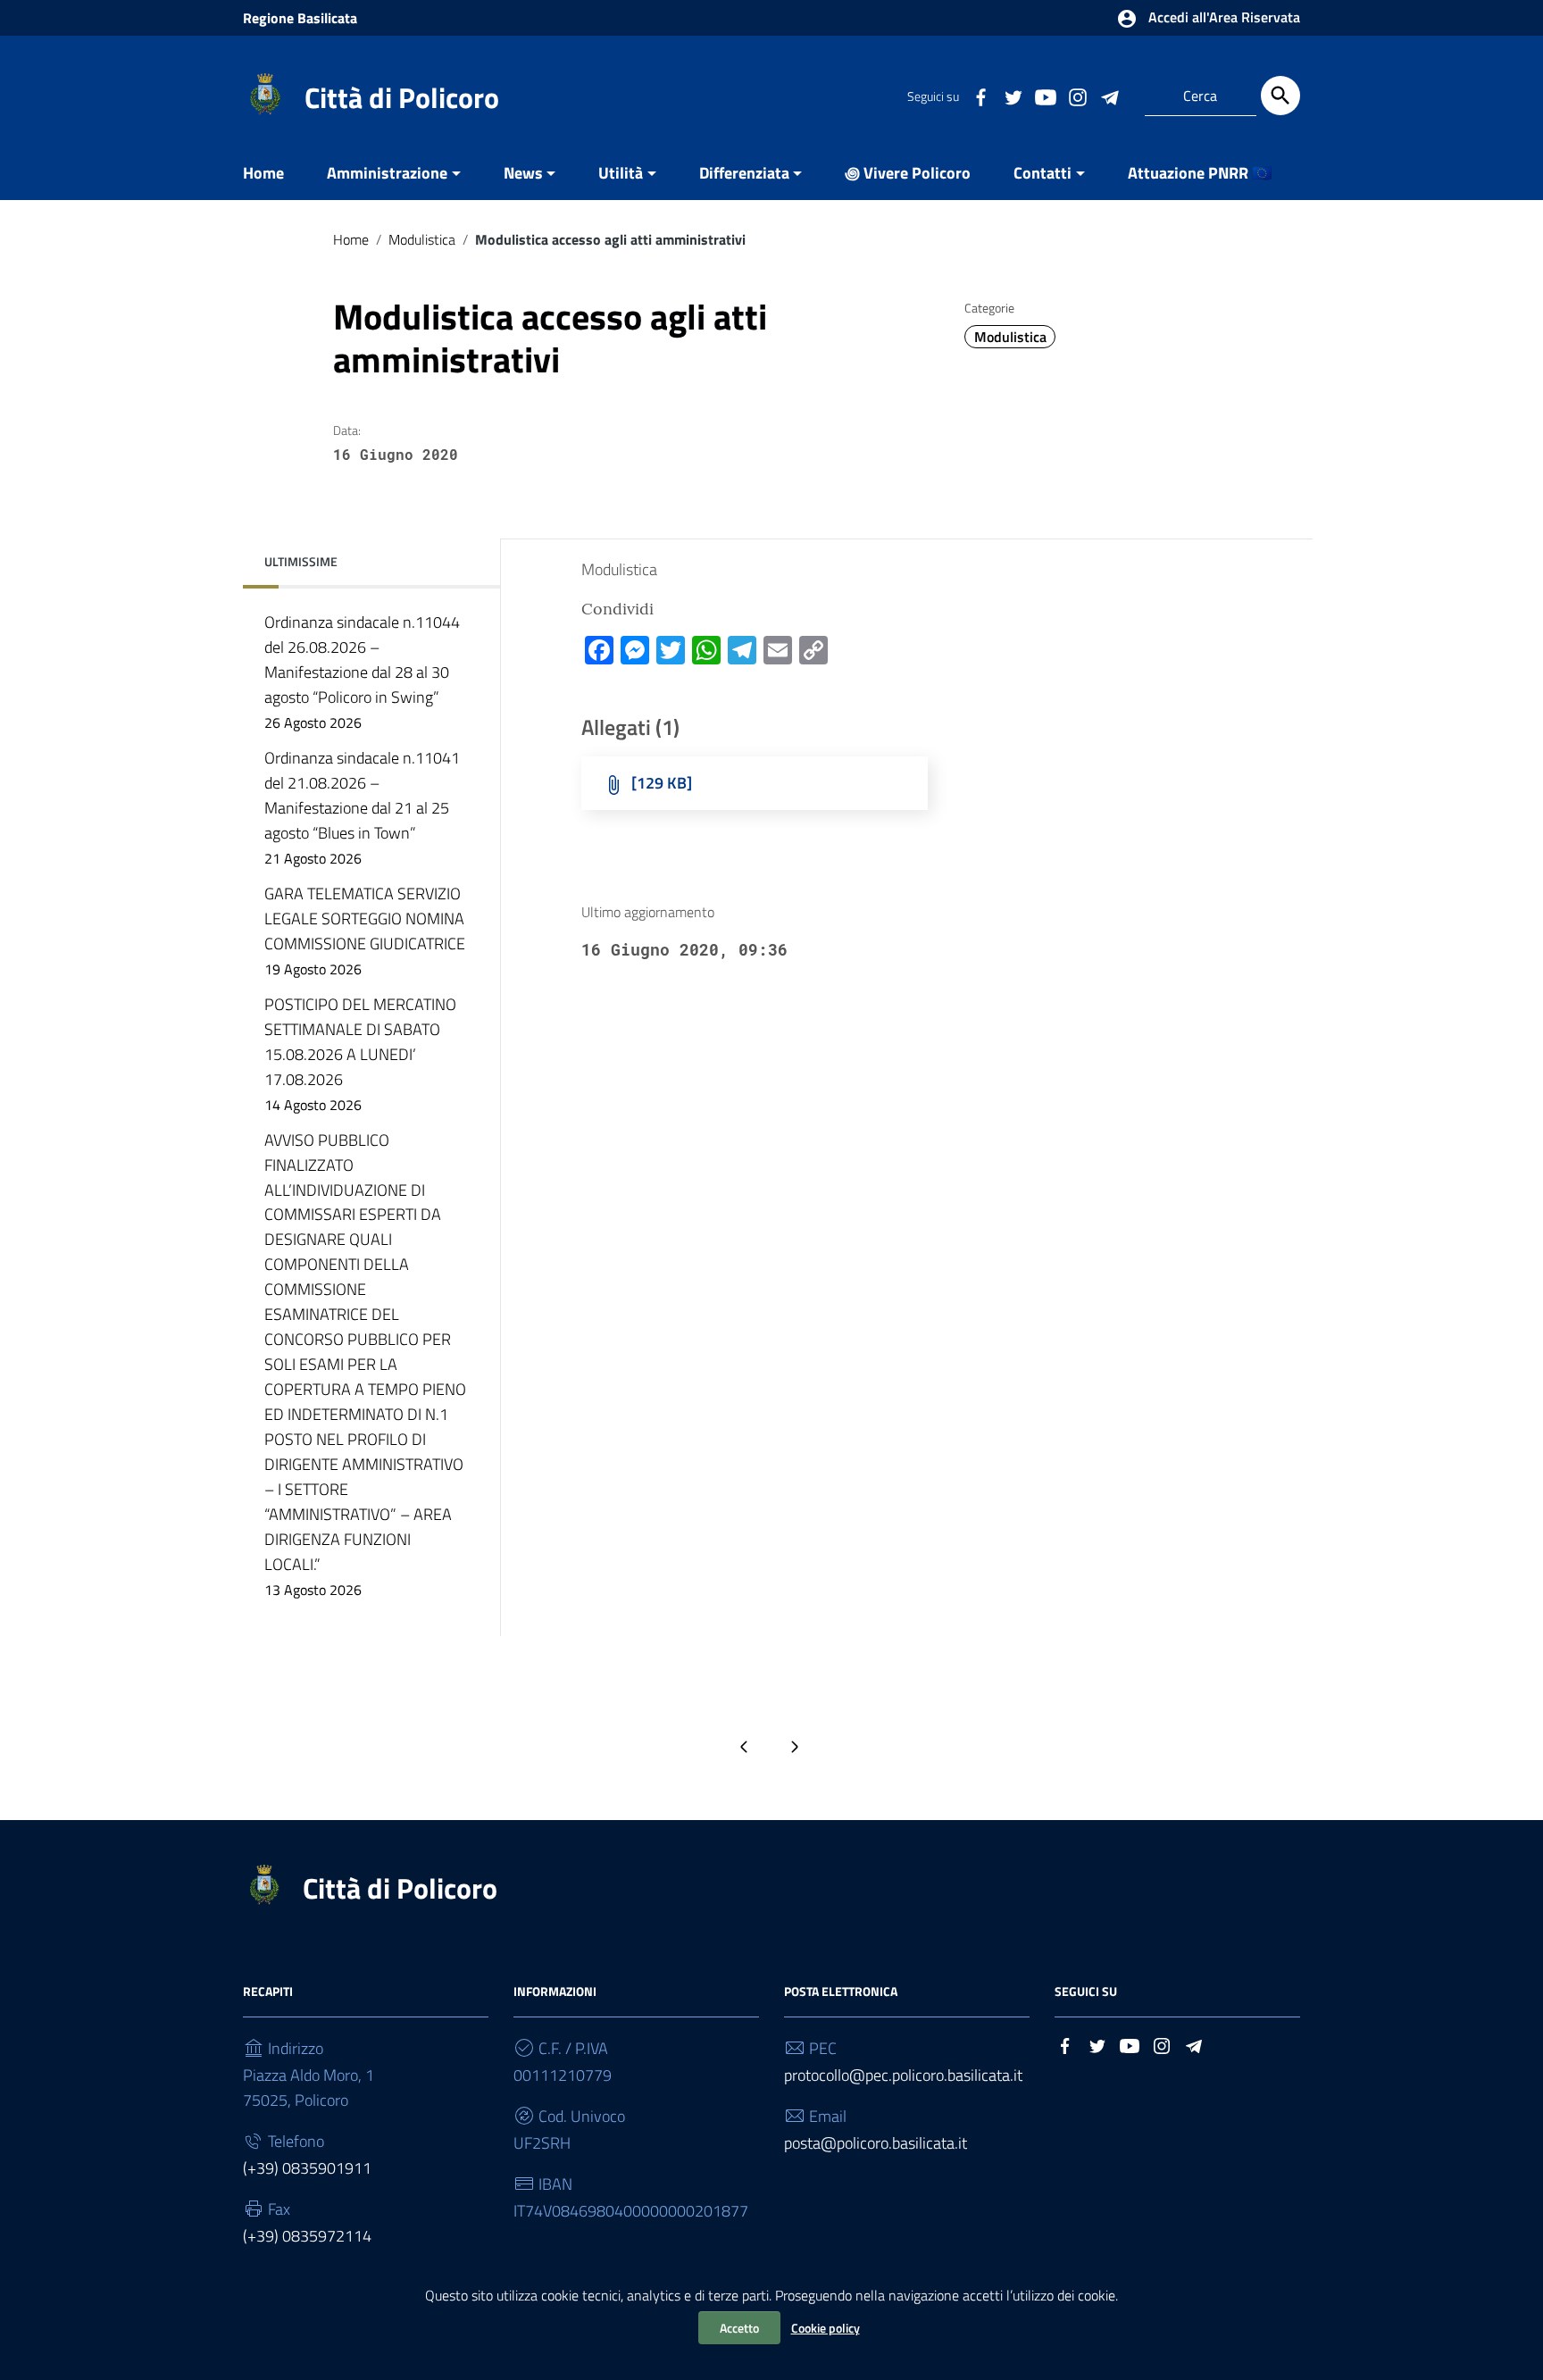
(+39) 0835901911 (307, 2168)
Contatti (1043, 173)
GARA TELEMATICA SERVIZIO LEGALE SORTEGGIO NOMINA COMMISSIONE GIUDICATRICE (365, 931)
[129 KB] (662, 783)
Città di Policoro (402, 97)
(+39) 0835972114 (307, 2236)
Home (263, 173)
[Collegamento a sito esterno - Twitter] (1013, 96)
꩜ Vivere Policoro (908, 173)
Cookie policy (826, 2328)
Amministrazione (387, 173)
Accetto (739, 2328)
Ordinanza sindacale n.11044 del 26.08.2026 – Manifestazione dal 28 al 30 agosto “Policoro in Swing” (362, 672)
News (523, 173)
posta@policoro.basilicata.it (876, 2143)
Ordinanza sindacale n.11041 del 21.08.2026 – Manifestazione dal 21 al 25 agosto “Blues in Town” (362, 807)
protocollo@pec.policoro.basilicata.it (903, 2075)
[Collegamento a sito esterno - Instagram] (1077, 96)
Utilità (621, 173)
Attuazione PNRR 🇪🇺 (1200, 173)
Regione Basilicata (300, 18)
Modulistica (422, 239)
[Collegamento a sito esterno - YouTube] (1045, 96)
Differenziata (744, 173)
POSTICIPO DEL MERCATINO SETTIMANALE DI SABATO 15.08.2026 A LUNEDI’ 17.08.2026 (360, 1054)
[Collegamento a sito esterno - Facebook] (980, 96)
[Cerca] (1280, 96)
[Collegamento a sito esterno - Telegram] (1109, 96)
